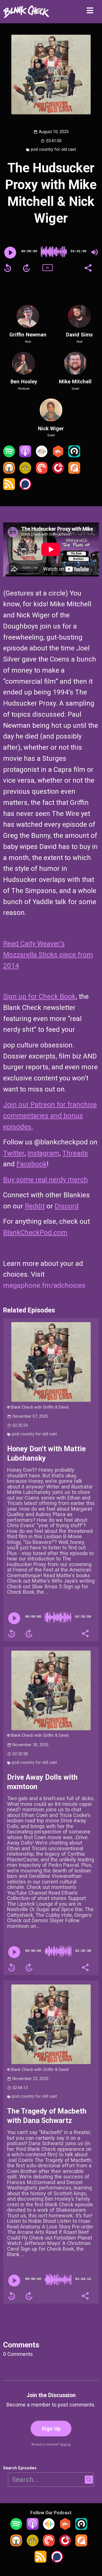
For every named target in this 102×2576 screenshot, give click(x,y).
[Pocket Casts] (42, 472)
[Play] (10, 253)
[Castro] (74, 455)
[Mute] (95, 252)
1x (47, 267)
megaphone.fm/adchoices (44, 1285)
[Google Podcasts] (42, 455)
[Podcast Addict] (74, 472)
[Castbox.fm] (58, 455)
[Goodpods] (25, 472)
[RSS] (9, 488)
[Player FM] (58, 472)
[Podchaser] (25, 488)
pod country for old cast (53, 149)
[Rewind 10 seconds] (8, 268)
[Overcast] (9, 472)
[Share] (88, 267)
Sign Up (51, 2429)
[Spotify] (9, 455)
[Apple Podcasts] (25, 455)
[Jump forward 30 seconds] (26, 268)
